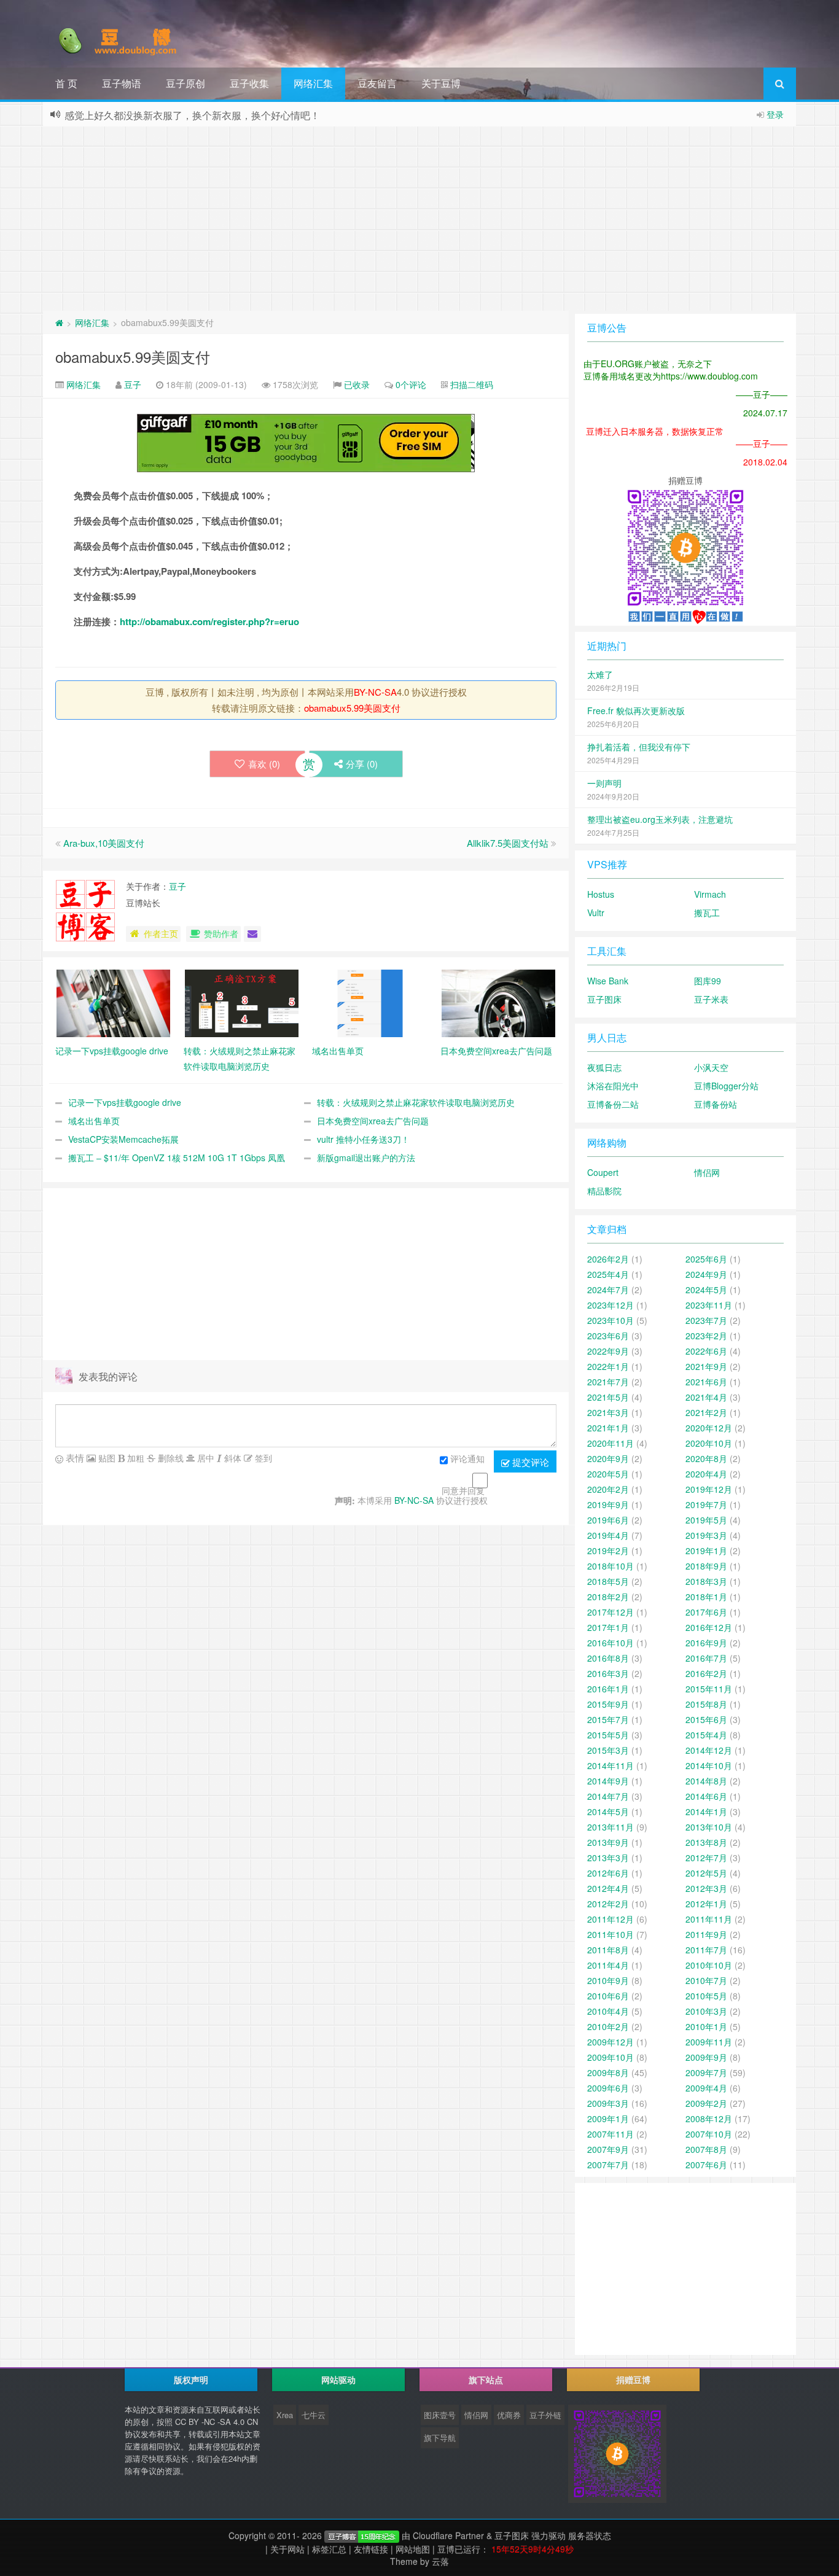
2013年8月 (706, 1842)
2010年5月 (706, 1996)
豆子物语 (122, 83)
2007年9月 (608, 2149)
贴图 (106, 1458)
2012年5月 (706, 1873)
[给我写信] (252, 934)
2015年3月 (608, 1750)
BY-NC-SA (375, 692)
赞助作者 (221, 933)
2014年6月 (706, 1796)
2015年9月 (608, 1704)
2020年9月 (608, 1458)
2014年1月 (706, 1811)
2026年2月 (608, 1259)
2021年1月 (608, 1428)
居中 (205, 1458)
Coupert (603, 1172)
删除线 (170, 1458)
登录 (775, 114)
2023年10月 (611, 1320)
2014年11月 (611, 1765)
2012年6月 (608, 1873)
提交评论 (529, 1462)
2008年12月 (709, 2119)
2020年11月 (611, 1443)
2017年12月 (611, 1612)
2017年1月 (608, 1627)
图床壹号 (440, 2415)
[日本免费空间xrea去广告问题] (498, 1002)
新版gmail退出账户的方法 (366, 1158)
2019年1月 (706, 1551)
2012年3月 (706, 1888)
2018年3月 (706, 1581)
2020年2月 (608, 1489)
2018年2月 (608, 1597)
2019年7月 (706, 1504)
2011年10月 (611, 1934)
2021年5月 (608, 1397)
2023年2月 (706, 1336)
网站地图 (413, 2549)
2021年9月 (706, 1366)
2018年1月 (706, 1597)
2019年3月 (706, 1535)
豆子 (133, 384)
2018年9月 (706, 1566)
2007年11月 (611, 2134)
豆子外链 (545, 2415)
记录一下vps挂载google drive (125, 1102)
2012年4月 (608, 1888)
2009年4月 (706, 2088)
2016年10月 (611, 1643)
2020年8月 (706, 1458)
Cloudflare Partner (448, 2535)
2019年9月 (608, 1504)
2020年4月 (706, 1474)
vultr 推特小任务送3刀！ (363, 1139)
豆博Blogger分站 (726, 1086)
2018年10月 (611, 1566)
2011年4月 (608, 1965)
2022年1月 (608, 1366)
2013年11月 (611, 1827)
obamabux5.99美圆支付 (133, 356)
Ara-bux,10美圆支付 (104, 843)
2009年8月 (608, 2072)
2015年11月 (709, 1689)
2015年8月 (706, 1704)
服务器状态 (590, 2535)
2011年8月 (608, 1950)
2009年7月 (706, 2072)
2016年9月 (706, 1643)
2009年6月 (608, 2088)
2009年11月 (709, 2042)
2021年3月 (608, 1412)
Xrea (285, 2415)
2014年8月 (706, 1781)
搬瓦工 (707, 912)
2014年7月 (608, 1796)
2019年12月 (709, 1489)
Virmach (710, 894)
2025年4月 (608, 1274)
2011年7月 (706, 1950)
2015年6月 (706, 1719)
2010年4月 (608, 2011)
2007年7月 (608, 2165)
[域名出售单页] (370, 1002)
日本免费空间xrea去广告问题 (373, 1121)
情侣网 (707, 1172)
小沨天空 (711, 1067)
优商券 (509, 2415)
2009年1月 (608, 2119)
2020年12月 (709, 1428)
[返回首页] (59, 322)
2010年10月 (709, 1965)
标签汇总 (329, 2549)
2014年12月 (709, 1750)
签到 (262, 1458)
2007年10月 (709, 2134)
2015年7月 (608, 1719)
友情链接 (371, 2549)
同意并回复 (463, 1490)
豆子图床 (604, 999)
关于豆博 (441, 83)
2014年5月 (608, 1811)
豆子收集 (249, 83)
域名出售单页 (94, 1121)
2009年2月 (706, 2103)
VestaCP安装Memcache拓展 (123, 1139)
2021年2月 (706, 1412)
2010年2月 (608, 2026)
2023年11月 (709, 1305)
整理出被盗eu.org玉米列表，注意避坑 (660, 819)
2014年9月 (608, 1781)
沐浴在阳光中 (613, 1086)
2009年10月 (611, 2057)
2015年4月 (706, 1735)
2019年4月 (608, 1535)
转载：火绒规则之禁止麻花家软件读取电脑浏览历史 (416, 1102)
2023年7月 (706, 1320)
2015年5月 (608, 1735)
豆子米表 (711, 999)
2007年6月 (706, 2165)
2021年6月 (706, 1382)
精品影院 (604, 1191)
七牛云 (314, 2415)
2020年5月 (608, 1474)
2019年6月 (608, 1520)
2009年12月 (611, 2042)
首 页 (66, 83)
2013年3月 (608, 1858)
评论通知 (467, 1458)
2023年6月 (608, 1336)
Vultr (596, 912)
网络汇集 (313, 83)
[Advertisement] (419, 219)
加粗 (135, 1458)
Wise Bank (608, 981)
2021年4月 (706, 1397)
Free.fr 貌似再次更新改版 (636, 710)
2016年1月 (608, 1689)
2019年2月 (608, 1551)
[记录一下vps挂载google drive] (113, 1002)
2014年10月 (709, 1765)
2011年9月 (706, 1934)
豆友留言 (377, 83)
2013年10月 (709, 1827)
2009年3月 (608, 2103)
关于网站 (287, 2549)
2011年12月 (611, 1919)
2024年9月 (706, 1274)
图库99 (708, 981)
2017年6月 (706, 1612)
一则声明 (604, 783)
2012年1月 (706, 1904)
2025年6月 (706, 1259)
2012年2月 (608, 1904)
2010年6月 (608, 1996)
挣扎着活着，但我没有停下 (639, 747)
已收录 (357, 384)
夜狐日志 (604, 1067)
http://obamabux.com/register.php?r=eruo (209, 621)
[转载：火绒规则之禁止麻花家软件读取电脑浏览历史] (242, 1002)
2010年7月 (706, 1980)
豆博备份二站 (613, 1104)
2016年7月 (706, 1658)
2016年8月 (608, 1658)
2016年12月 (709, 1627)
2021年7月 (608, 1382)
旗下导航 (440, 2438)
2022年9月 (608, 1351)
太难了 (600, 674)
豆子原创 (185, 83)
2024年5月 (706, 1290)
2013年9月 (608, 1842)
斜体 (232, 1458)
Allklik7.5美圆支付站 (508, 843)
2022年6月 (706, 1351)
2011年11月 (709, 1919)
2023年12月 (611, 1305)
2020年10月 (709, 1443)
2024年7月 (608, 1290)
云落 (440, 2561)
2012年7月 (706, 1858)
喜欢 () (264, 764)
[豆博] (362, 2535)
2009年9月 (706, 2057)
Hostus (601, 894)
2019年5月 (706, 1520)
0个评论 (411, 384)
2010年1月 (706, 2026)
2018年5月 (608, 1581)
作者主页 (161, 933)
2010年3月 (706, 2011)
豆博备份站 (716, 1104)
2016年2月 (706, 1673)
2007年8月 (706, 2149)
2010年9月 (608, 1980)
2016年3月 (608, 1673)
